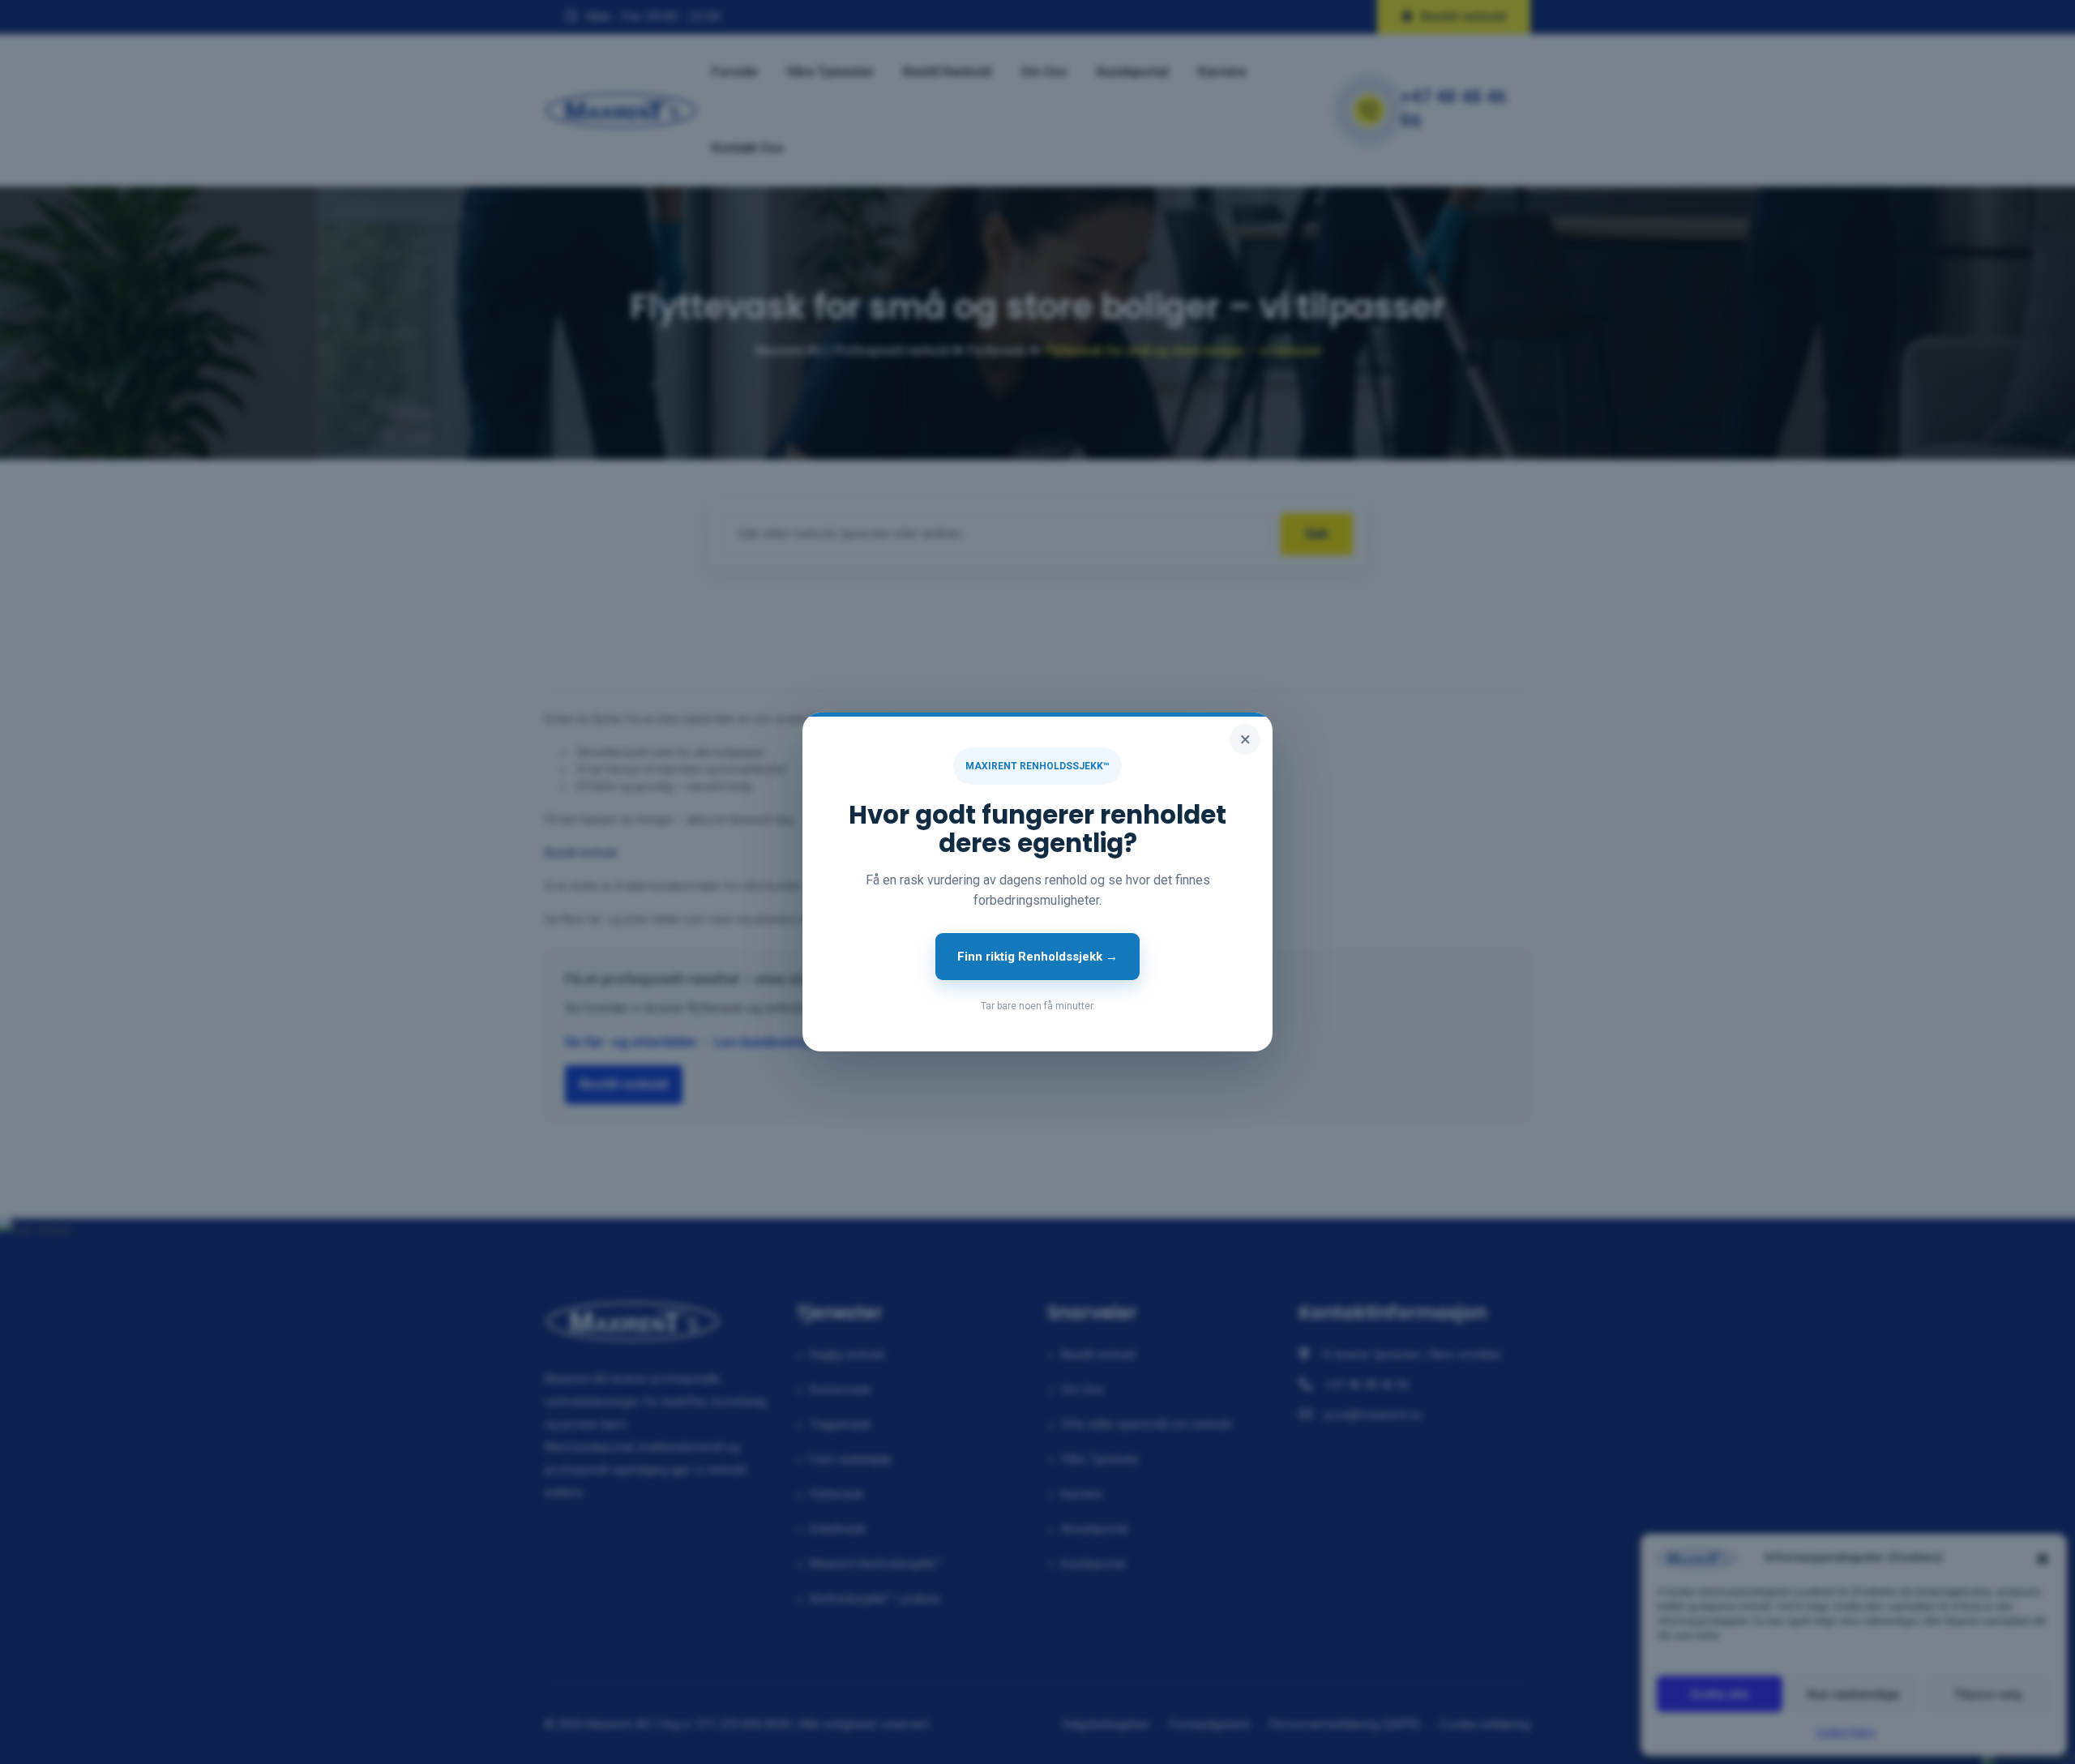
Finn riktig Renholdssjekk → (1037, 957)
